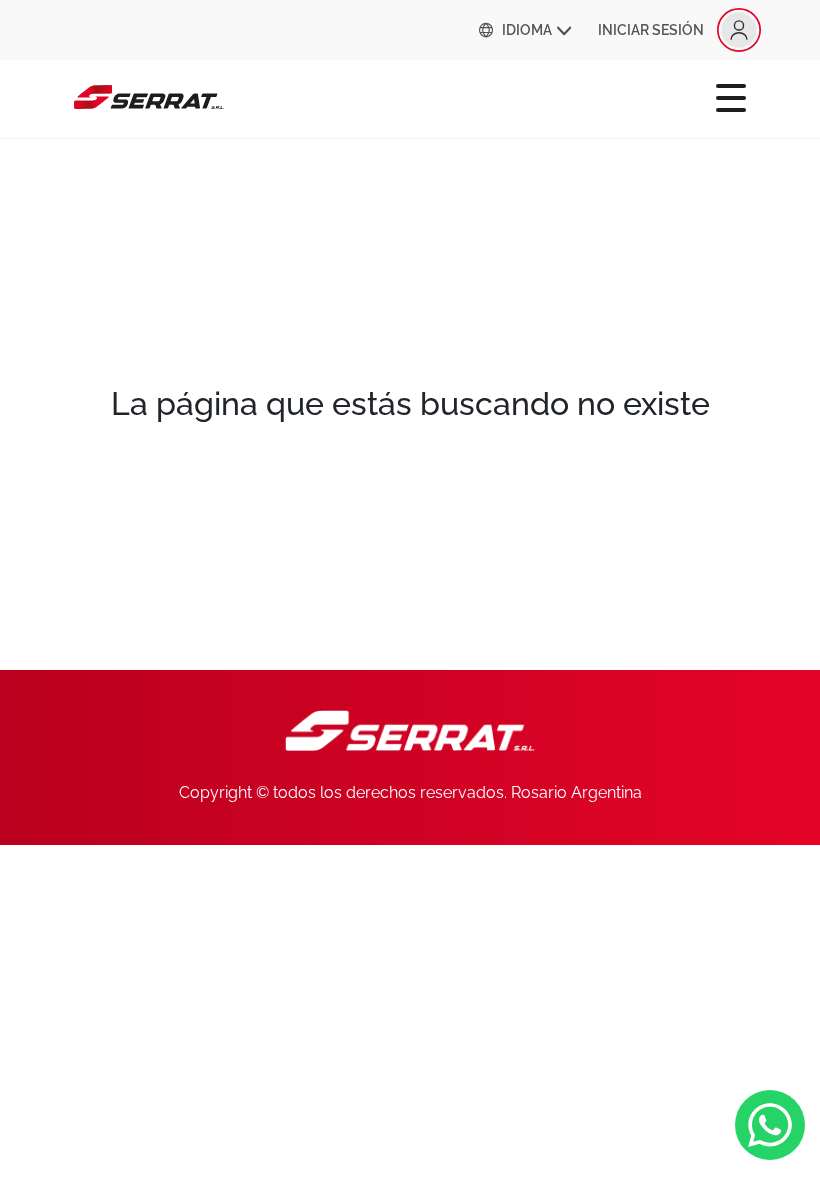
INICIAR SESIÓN (651, 30)
